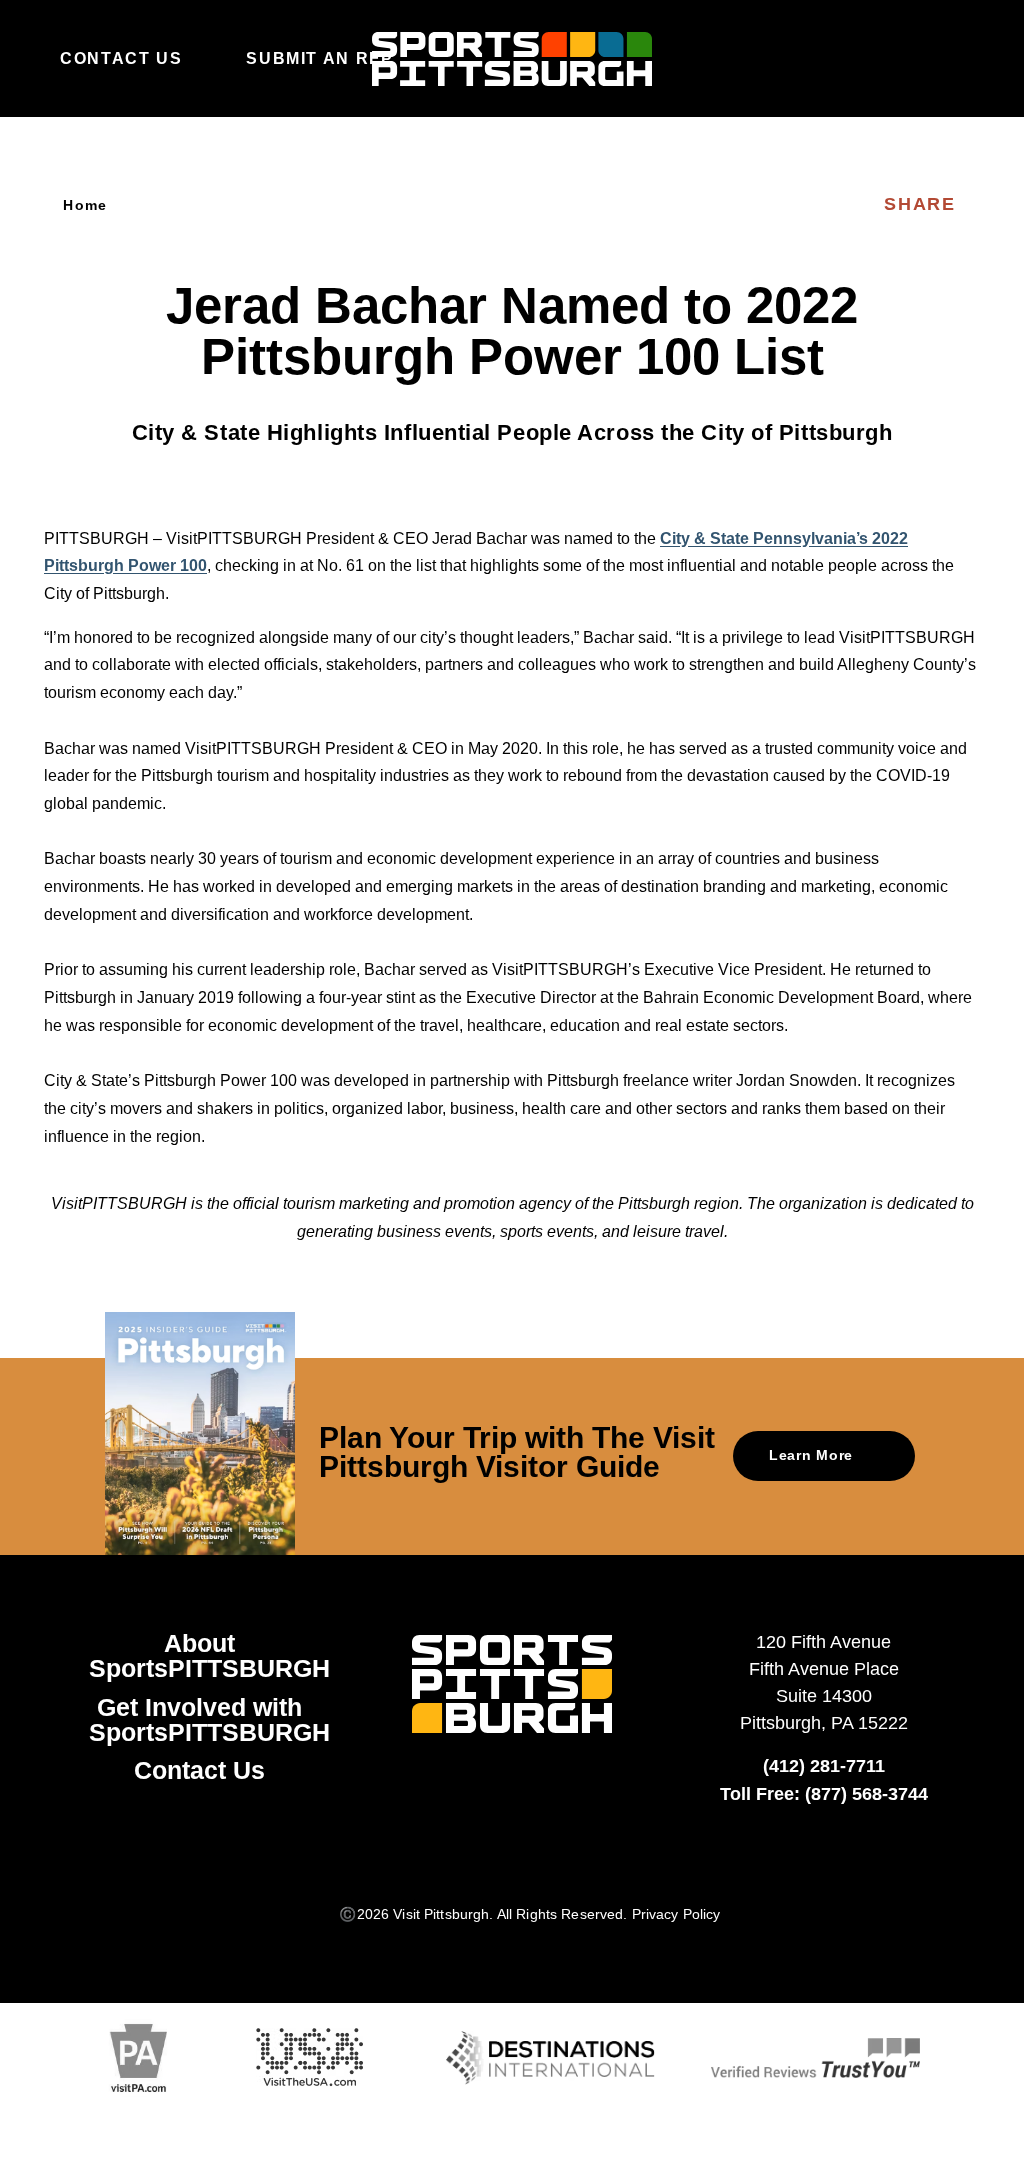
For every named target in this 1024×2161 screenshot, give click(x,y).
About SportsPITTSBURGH (209, 1655)
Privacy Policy (676, 1914)
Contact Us (121, 58)
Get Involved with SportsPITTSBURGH (209, 1719)
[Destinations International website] (550, 2058)
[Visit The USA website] (309, 2057)
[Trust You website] (815, 2057)
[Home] (512, 59)
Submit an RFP (319, 58)
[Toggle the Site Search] (918, 58)
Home (85, 205)
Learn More (811, 1455)
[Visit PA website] (138, 2058)
